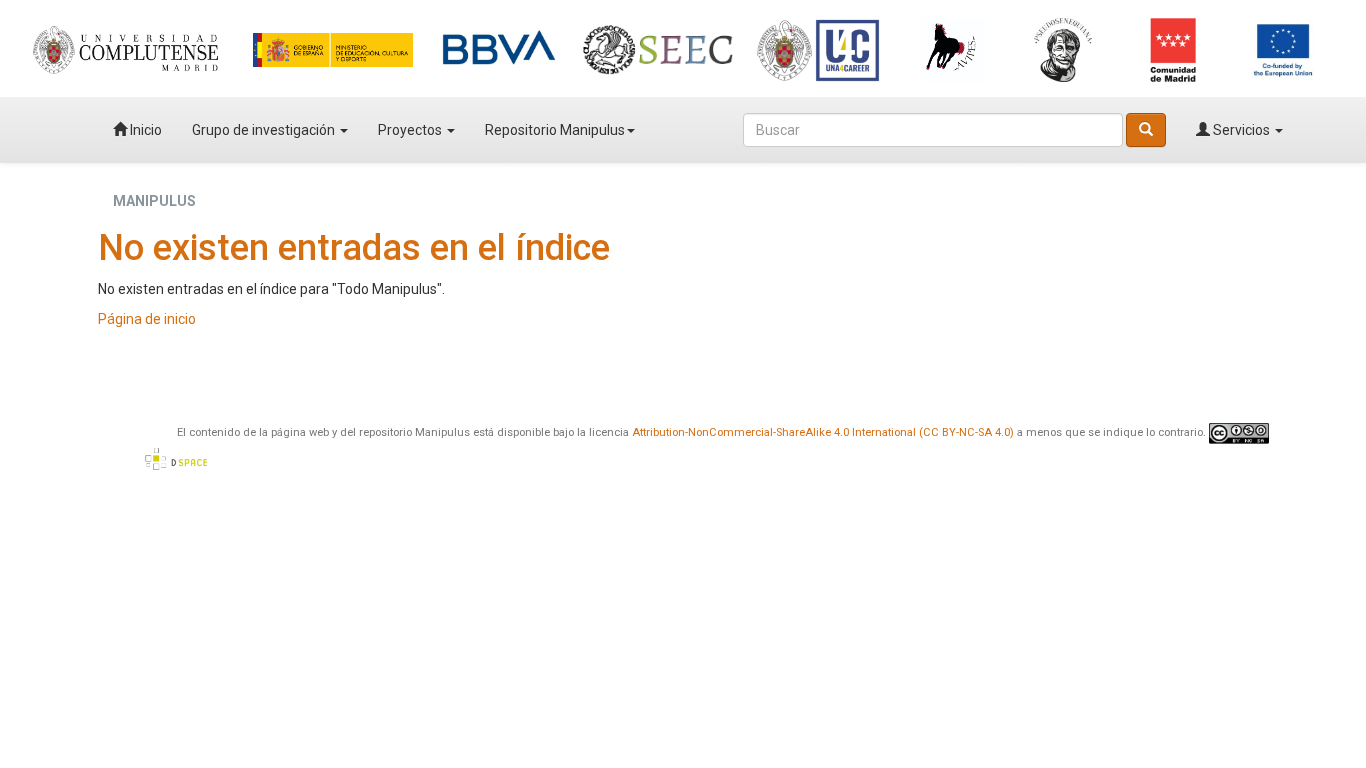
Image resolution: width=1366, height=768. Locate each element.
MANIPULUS (154, 201)
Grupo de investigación (265, 130)
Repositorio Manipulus (555, 130)
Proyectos (411, 130)
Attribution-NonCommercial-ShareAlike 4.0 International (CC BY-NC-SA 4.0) (823, 432)
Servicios (1241, 130)
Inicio (144, 130)
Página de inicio (147, 319)
